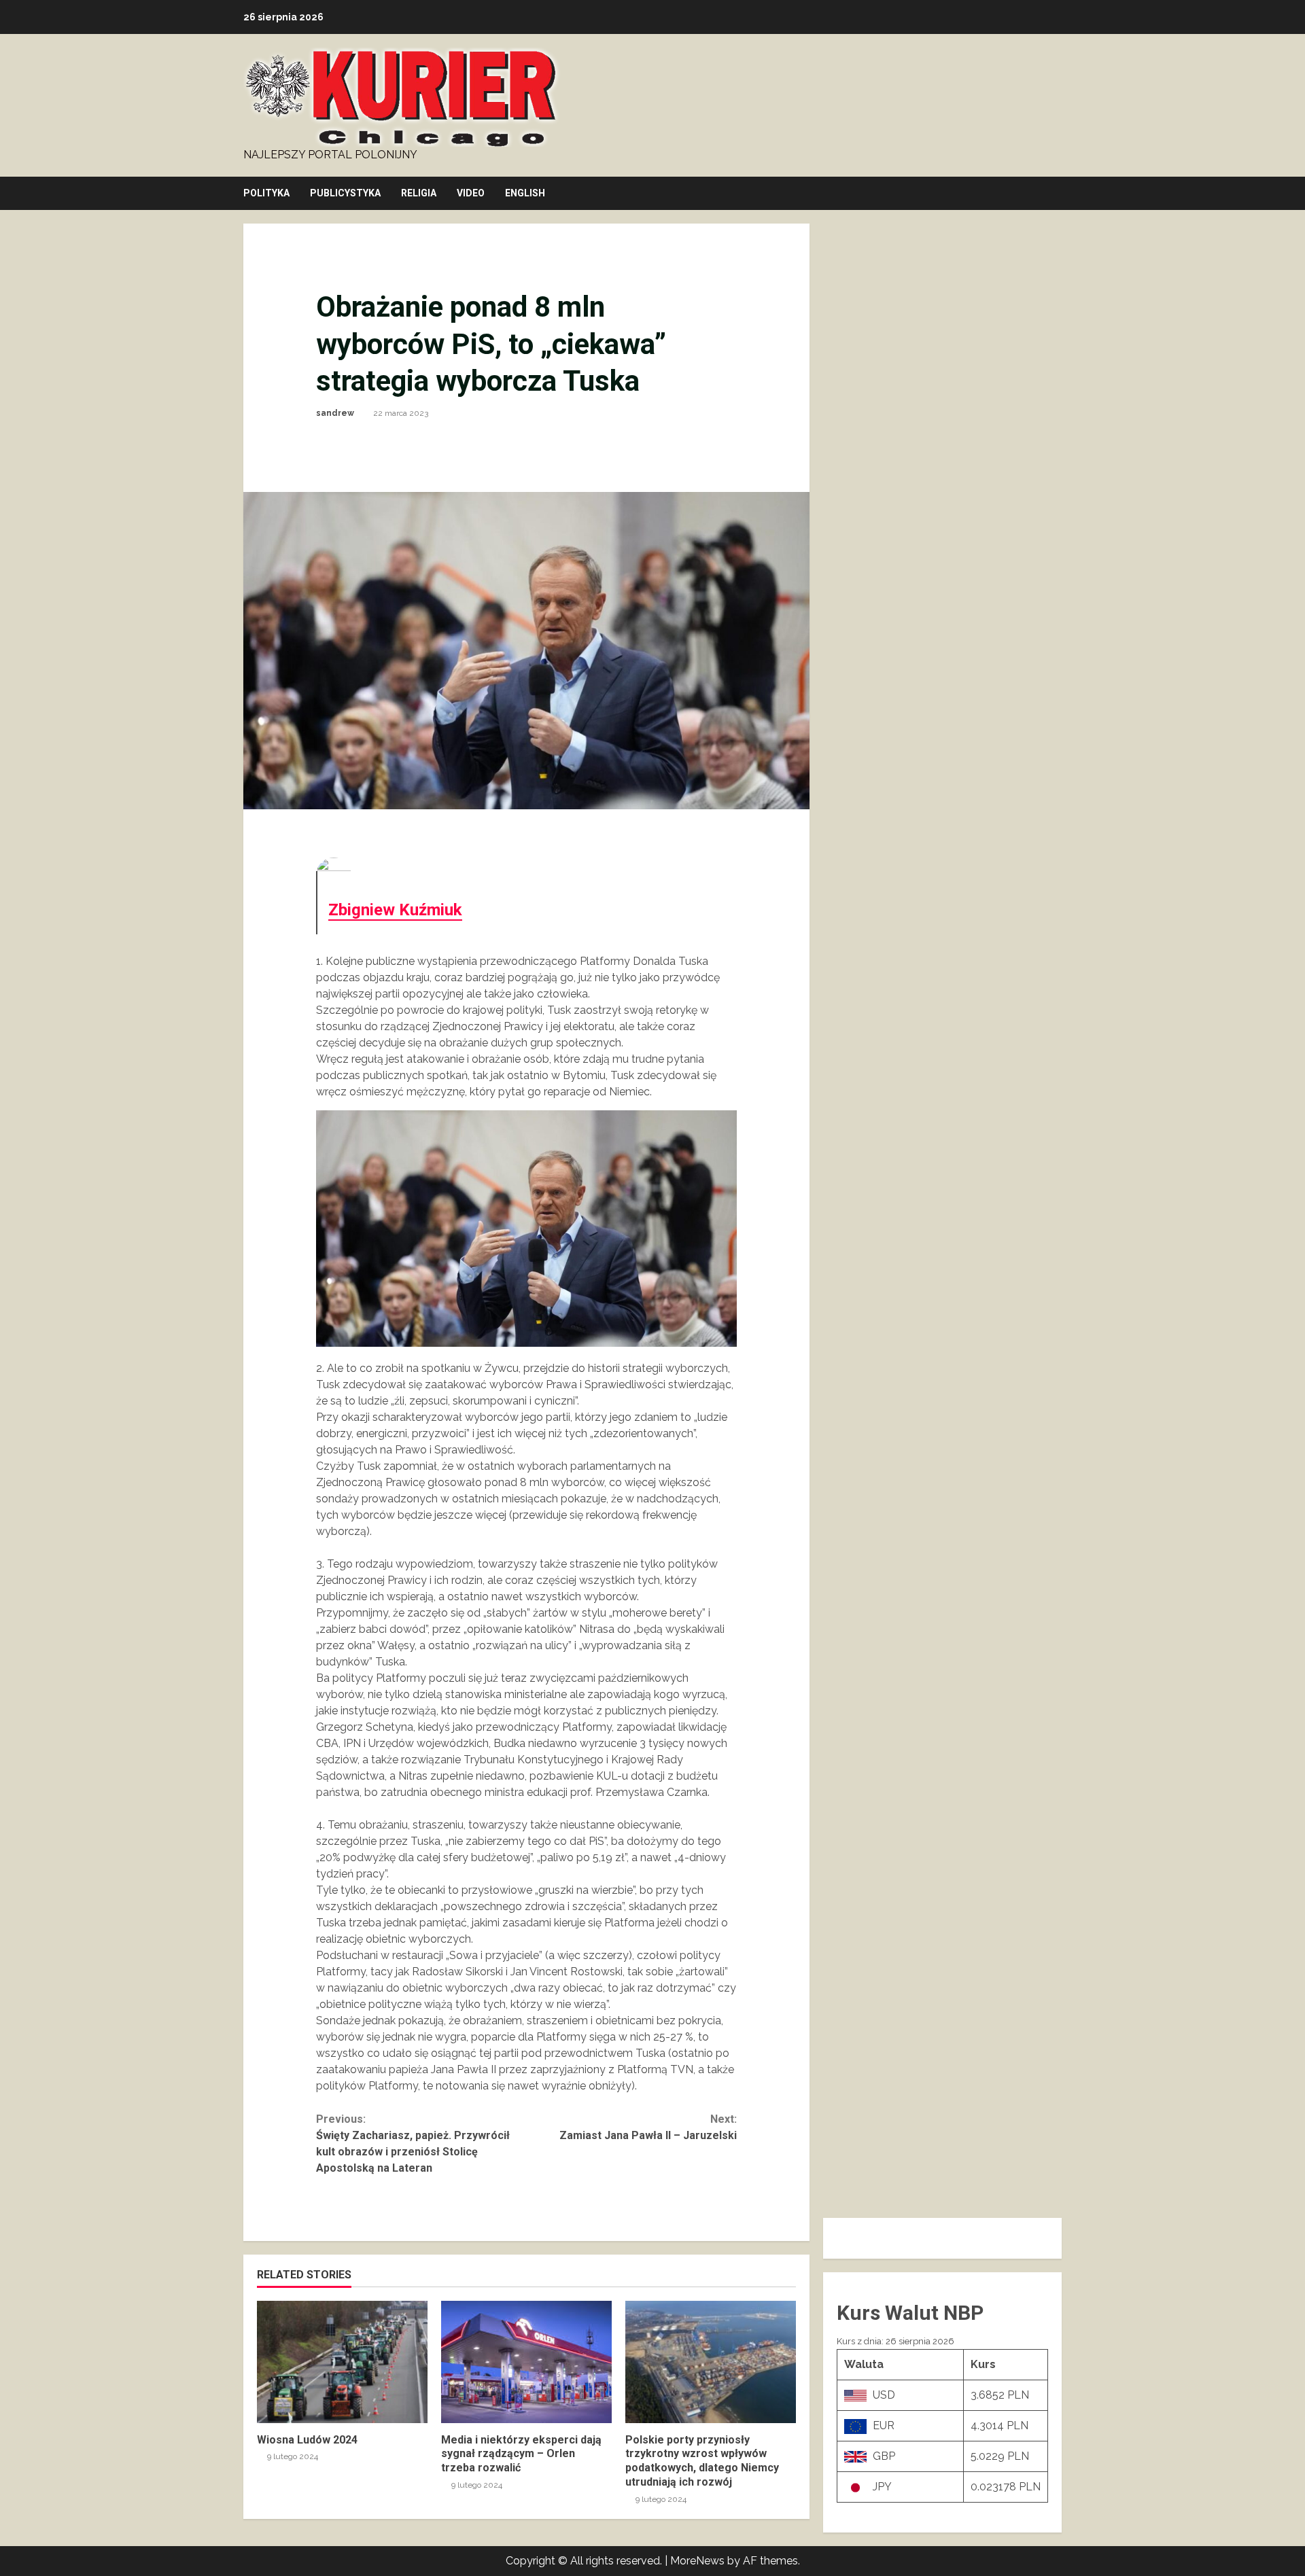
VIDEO (471, 193)
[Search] (1058, 194)
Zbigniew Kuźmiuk (395, 910)
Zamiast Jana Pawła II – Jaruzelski (648, 2127)
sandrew (335, 413)
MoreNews (697, 2561)
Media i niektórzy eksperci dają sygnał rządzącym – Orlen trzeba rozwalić (526, 2362)
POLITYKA (266, 193)
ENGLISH (525, 193)
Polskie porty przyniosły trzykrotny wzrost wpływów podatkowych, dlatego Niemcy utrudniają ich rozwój (711, 2362)
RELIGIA (419, 193)
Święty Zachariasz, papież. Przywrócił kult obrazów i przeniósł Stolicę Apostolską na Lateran (413, 2143)
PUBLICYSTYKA (345, 193)
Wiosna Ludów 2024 (342, 2362)
